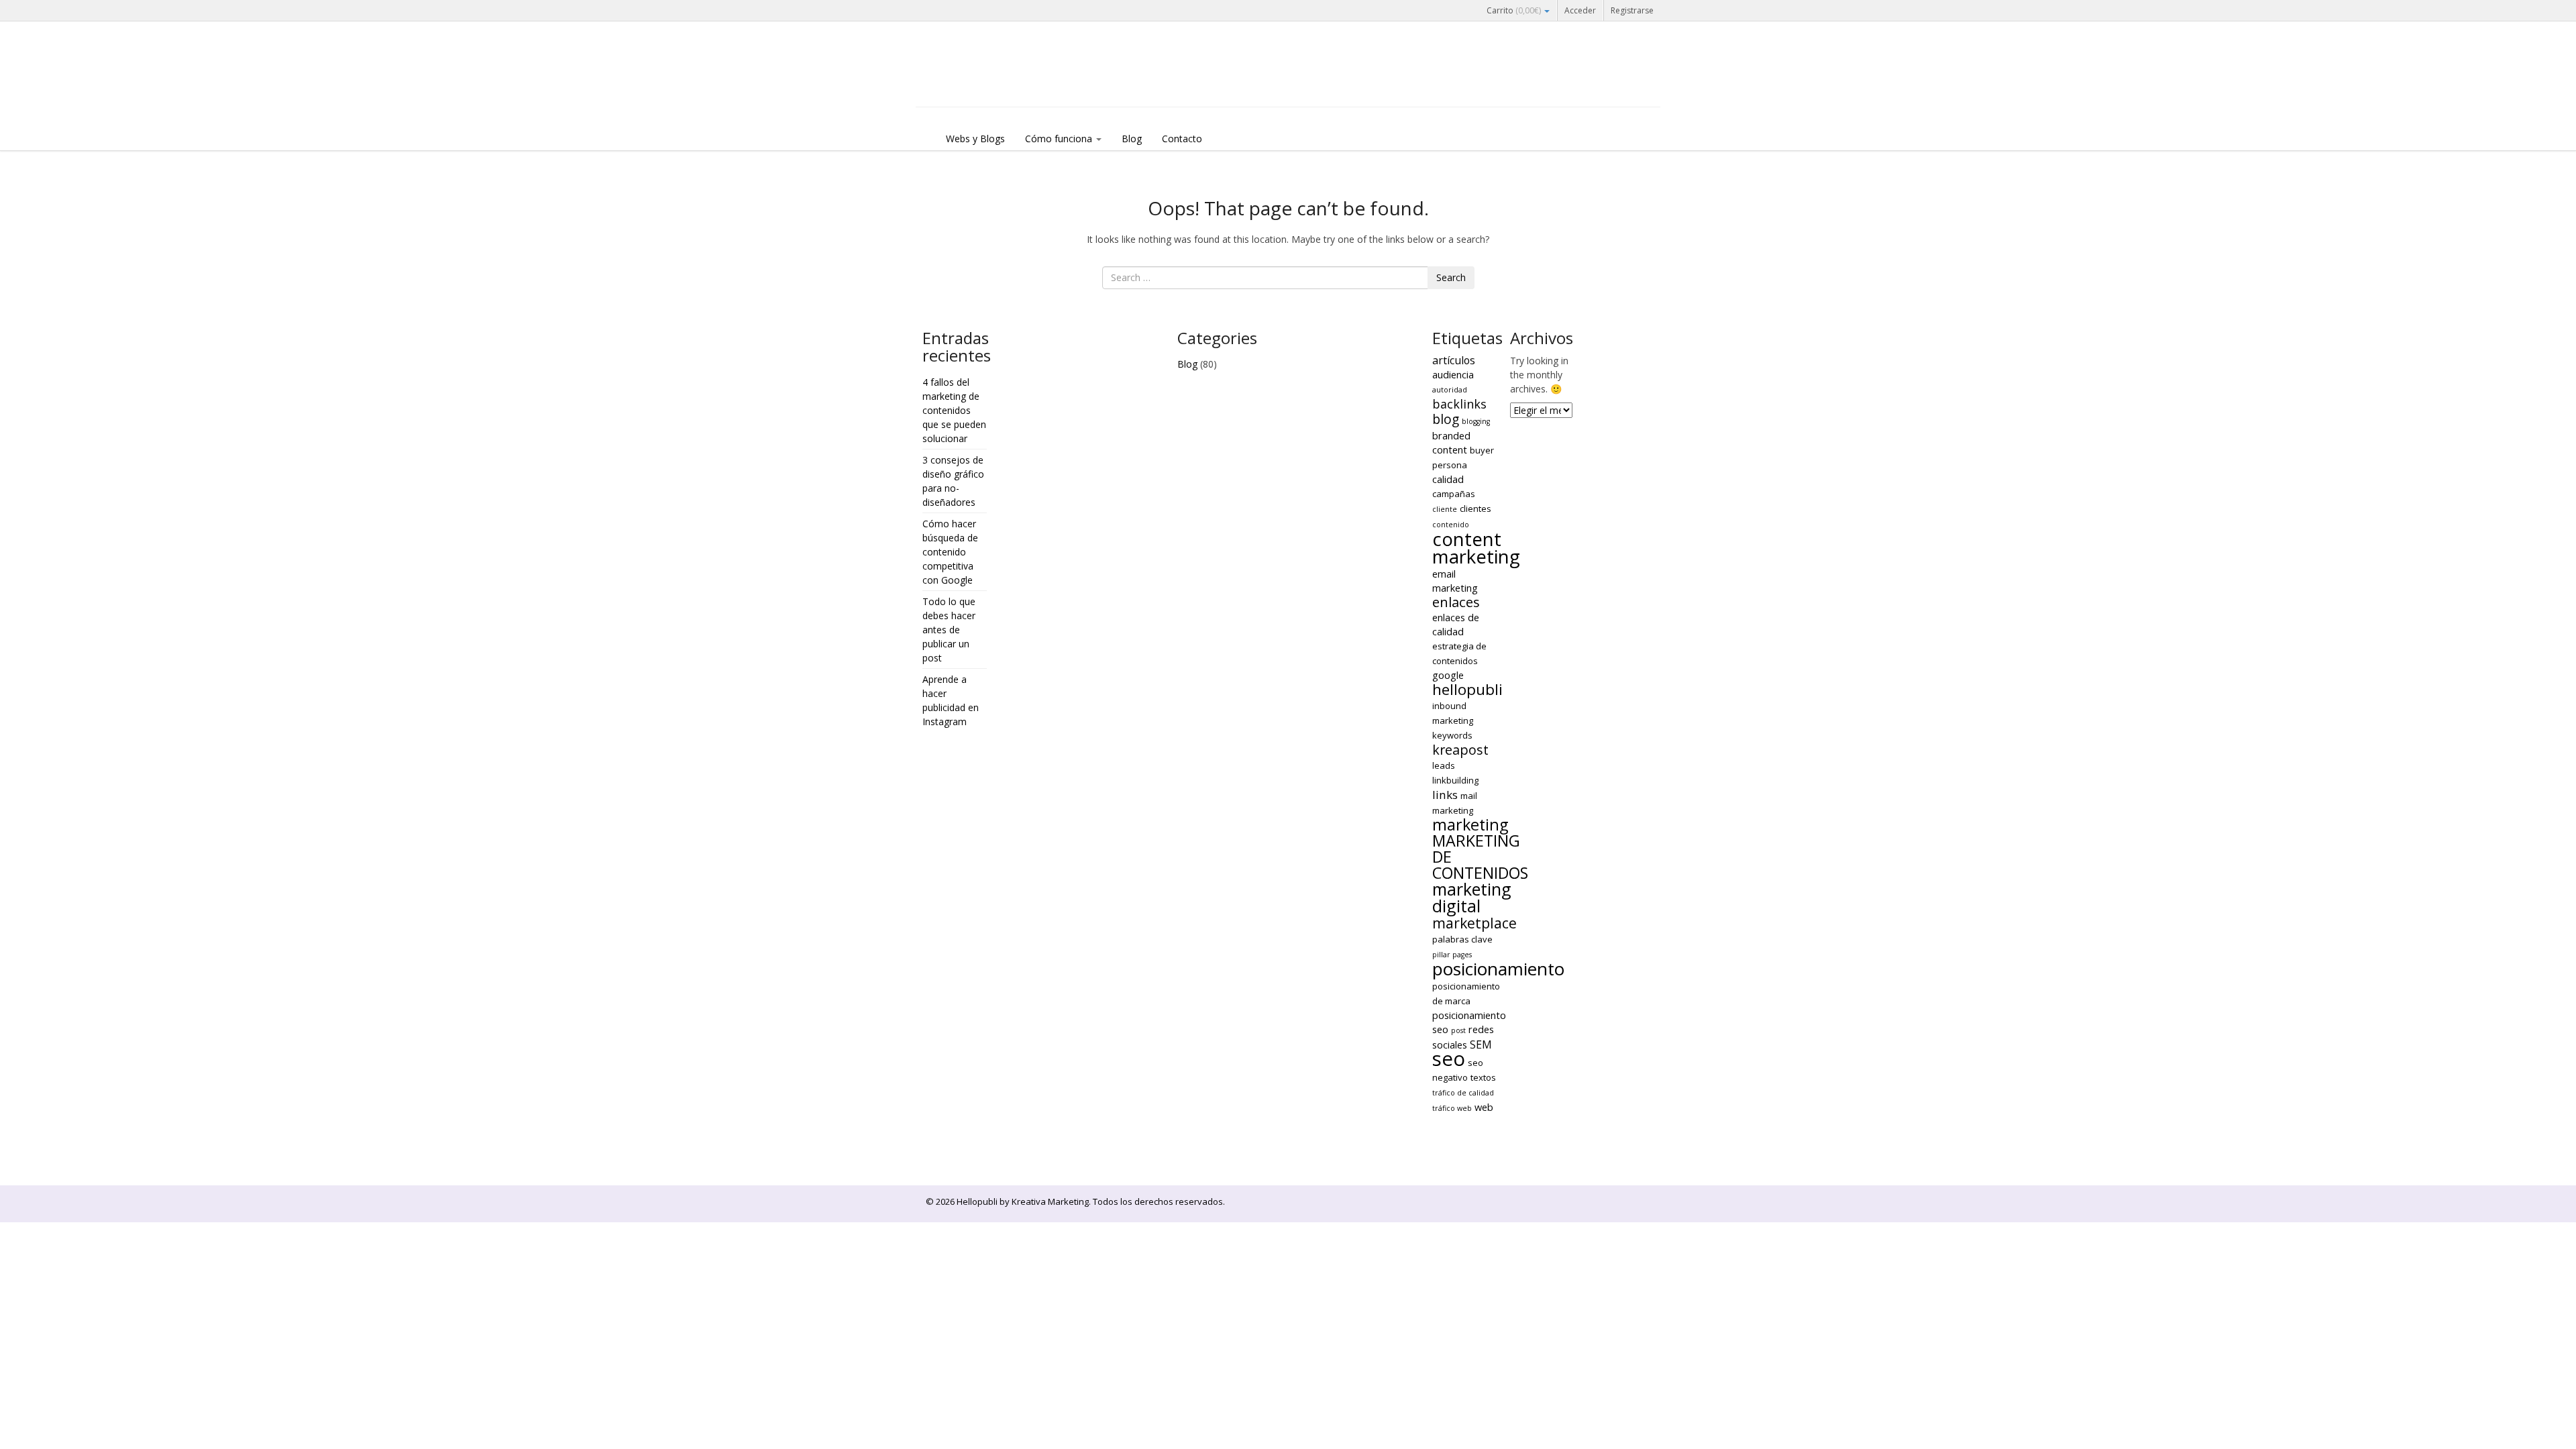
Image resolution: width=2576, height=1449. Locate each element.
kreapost (1460, 750)
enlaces (1456, 602)
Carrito (1514, 10)
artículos (1454, 360)
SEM (1481, 1044)
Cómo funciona (1060, 139)
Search (1451, 277)
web (1484, 1107)
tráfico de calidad (1463, 1093)
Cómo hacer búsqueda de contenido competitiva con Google (950, 552)
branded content (1451, 442)
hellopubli (1467, 689)
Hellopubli (1016, 82)
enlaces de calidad (1456, 624)
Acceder (1580, 10)
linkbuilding (1455, 780)
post (1458, 1030)
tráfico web (1452, 1108)
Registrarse (1632, 10)
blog (1446, 419)
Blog (1132, 139)
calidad (1448, 479)
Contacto (1182, 139)
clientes (1475, 508)
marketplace (1474, 923)
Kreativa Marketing (1050, 1201)
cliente (1445, 509)
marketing (1470, 824)
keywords (1452, 735)
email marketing (1455, 581)
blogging (1476, 421)
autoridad (1450, 390)
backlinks (1459, 404)
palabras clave (1462, 939)
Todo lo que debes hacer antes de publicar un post (949, 630)
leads (1444, 765)
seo (1449, 1059)
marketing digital (1472, 897)
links (1445, 795)
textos (1483, 1077)
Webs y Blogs (975, 139)
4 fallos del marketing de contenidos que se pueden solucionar (954, 410)
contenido (1451, 525)
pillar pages (1452, 955)
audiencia (1453, 374)
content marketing (1476, 548)
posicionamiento (1498, 969)
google (1448, 675)
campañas (1454, 494)
